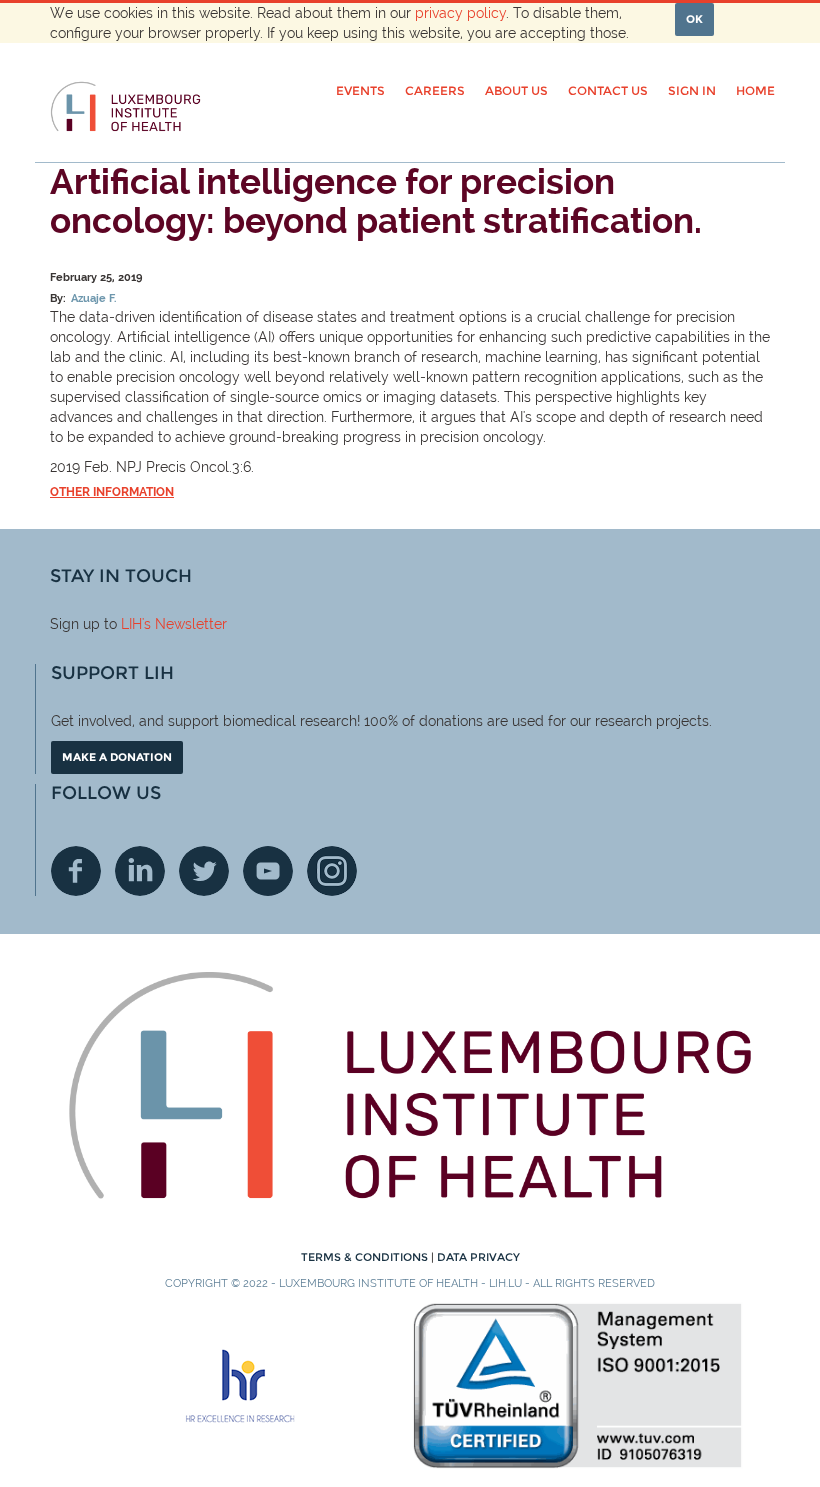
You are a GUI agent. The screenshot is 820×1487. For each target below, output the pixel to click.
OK (694, 19)
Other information (112, 492)
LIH (131, 624)
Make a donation (117, 757)
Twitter (204, 871)
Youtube (268, 871)
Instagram (332, 871)
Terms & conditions (366, 1257)
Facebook (76, 871)
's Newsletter (184, 624)
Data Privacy (478, 1257)
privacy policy (460, 13)
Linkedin (140, 871)
